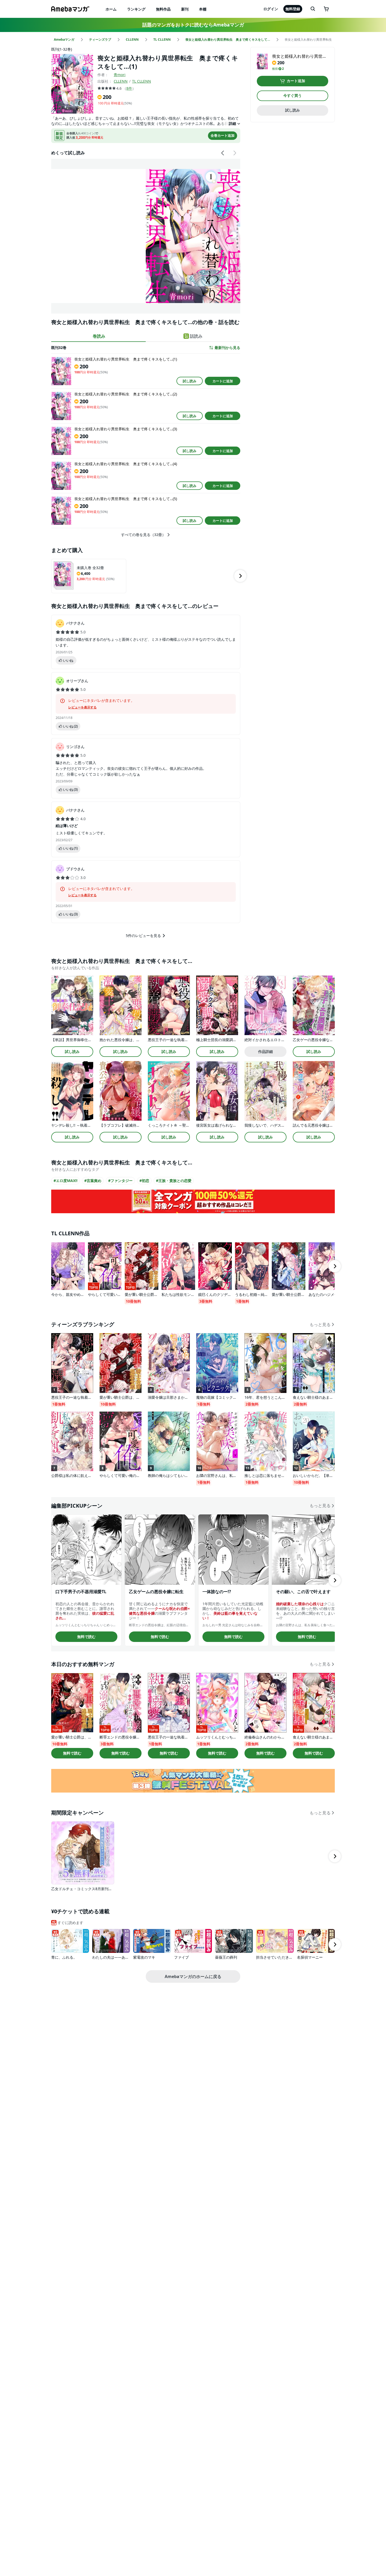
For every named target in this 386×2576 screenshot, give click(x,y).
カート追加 (296, 81)
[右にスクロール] (234, 153)
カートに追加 (223, 381)
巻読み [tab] (99, 336)
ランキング (136, 9)
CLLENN (121, 81)
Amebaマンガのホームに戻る (193, 1976)
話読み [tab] (196, 336)
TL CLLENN (142, 81)
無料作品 (163, 9)
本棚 (203, 9)
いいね (68, 660)
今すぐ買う (293, 96)
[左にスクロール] (223, 153)
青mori (120, 75)
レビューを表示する (82, 707)
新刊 (185, 9)
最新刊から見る (227, 348)
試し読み (190, 381)
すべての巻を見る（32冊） (143, 535)
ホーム (111, 9)
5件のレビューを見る (143, 935)
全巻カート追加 (223, 135)
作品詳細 (265, 1051)
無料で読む (86, 1637)
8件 (129, 88)
